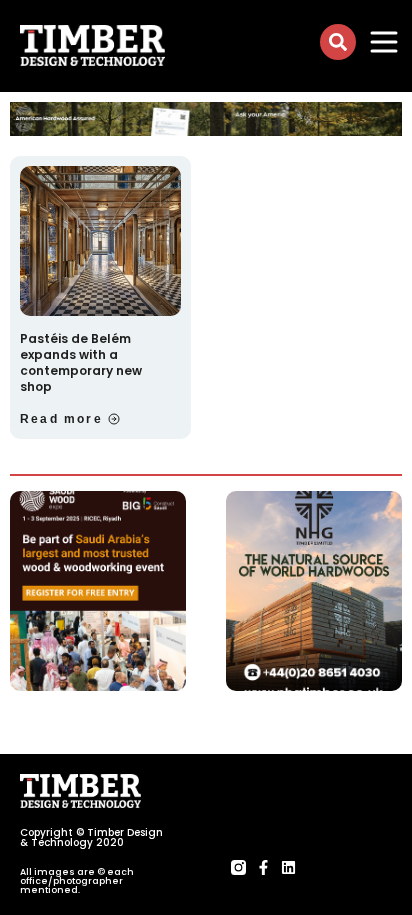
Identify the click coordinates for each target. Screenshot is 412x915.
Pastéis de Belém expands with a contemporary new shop (81, 362)
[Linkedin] (288, 867)
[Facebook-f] (263, 867)
